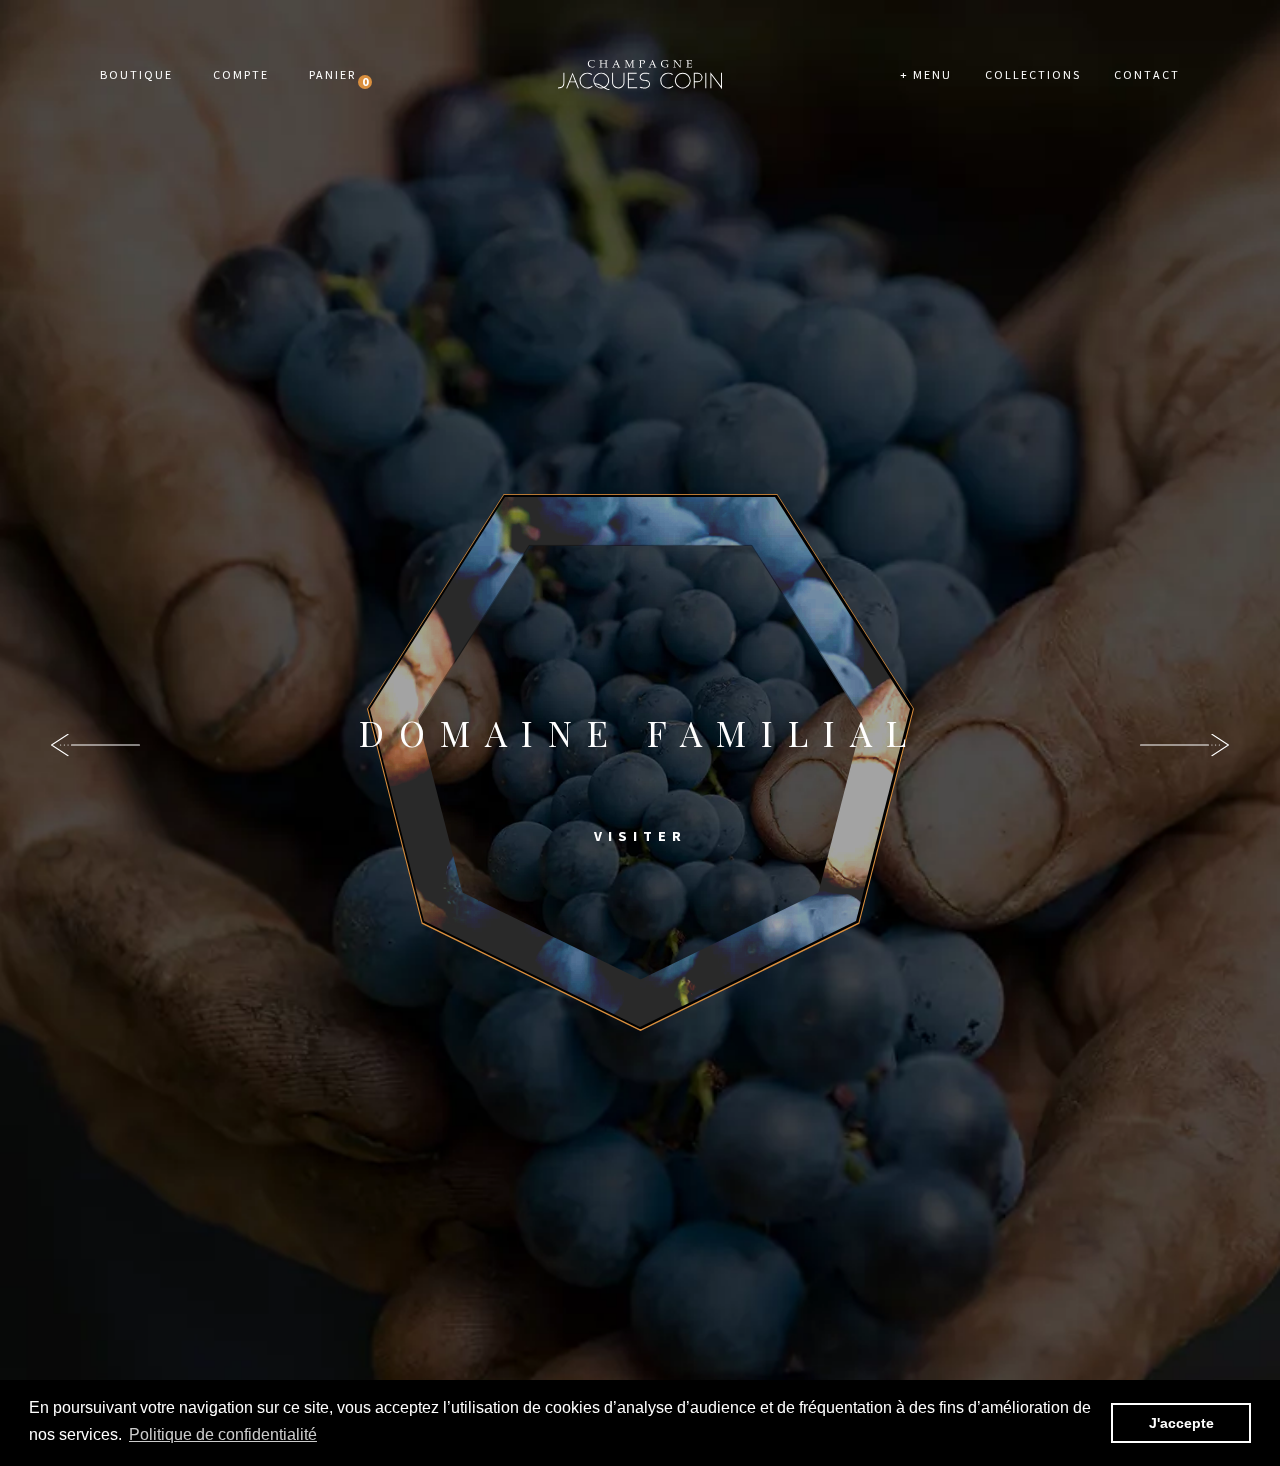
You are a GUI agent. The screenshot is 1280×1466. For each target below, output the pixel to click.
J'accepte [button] (1181, 1423)
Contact (1147, 74)
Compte (241, 74)
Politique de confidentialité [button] (223, 1434)
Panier (332, 74)
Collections (1033, 74)
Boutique (136, 74)
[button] (1184, 745)
